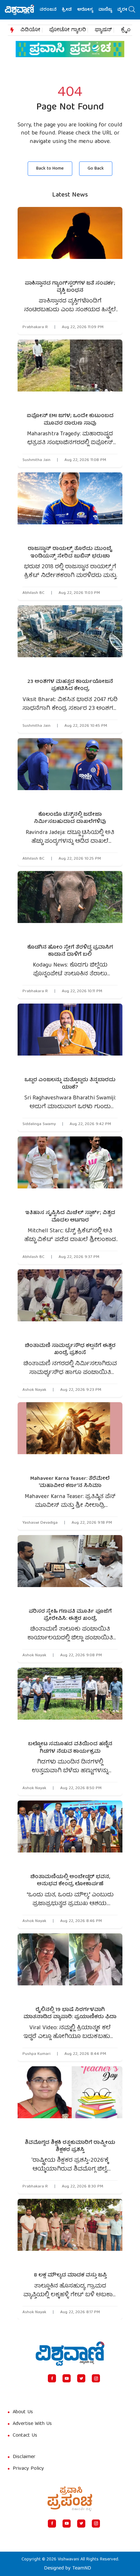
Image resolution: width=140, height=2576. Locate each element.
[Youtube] (67, 2378)
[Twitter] (81, 2378)
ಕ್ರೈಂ (126, 30)
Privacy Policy (28, 2469)
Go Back (96, 169)
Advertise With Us (32, 2424)
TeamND (82, 2569)
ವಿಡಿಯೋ (30, 30)
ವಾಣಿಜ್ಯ (91, 10)
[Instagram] (96, 2378)
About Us (23, 2412)
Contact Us (25, 2436)
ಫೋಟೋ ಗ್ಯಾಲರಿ (68, 30)
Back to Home (50, 169)
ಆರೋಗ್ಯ (71, 10)
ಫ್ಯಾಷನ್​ (103, 30)
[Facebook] (52, 2378)
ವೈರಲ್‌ (110, 10)
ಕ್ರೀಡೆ (53, 10)
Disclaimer (24, 2457)
